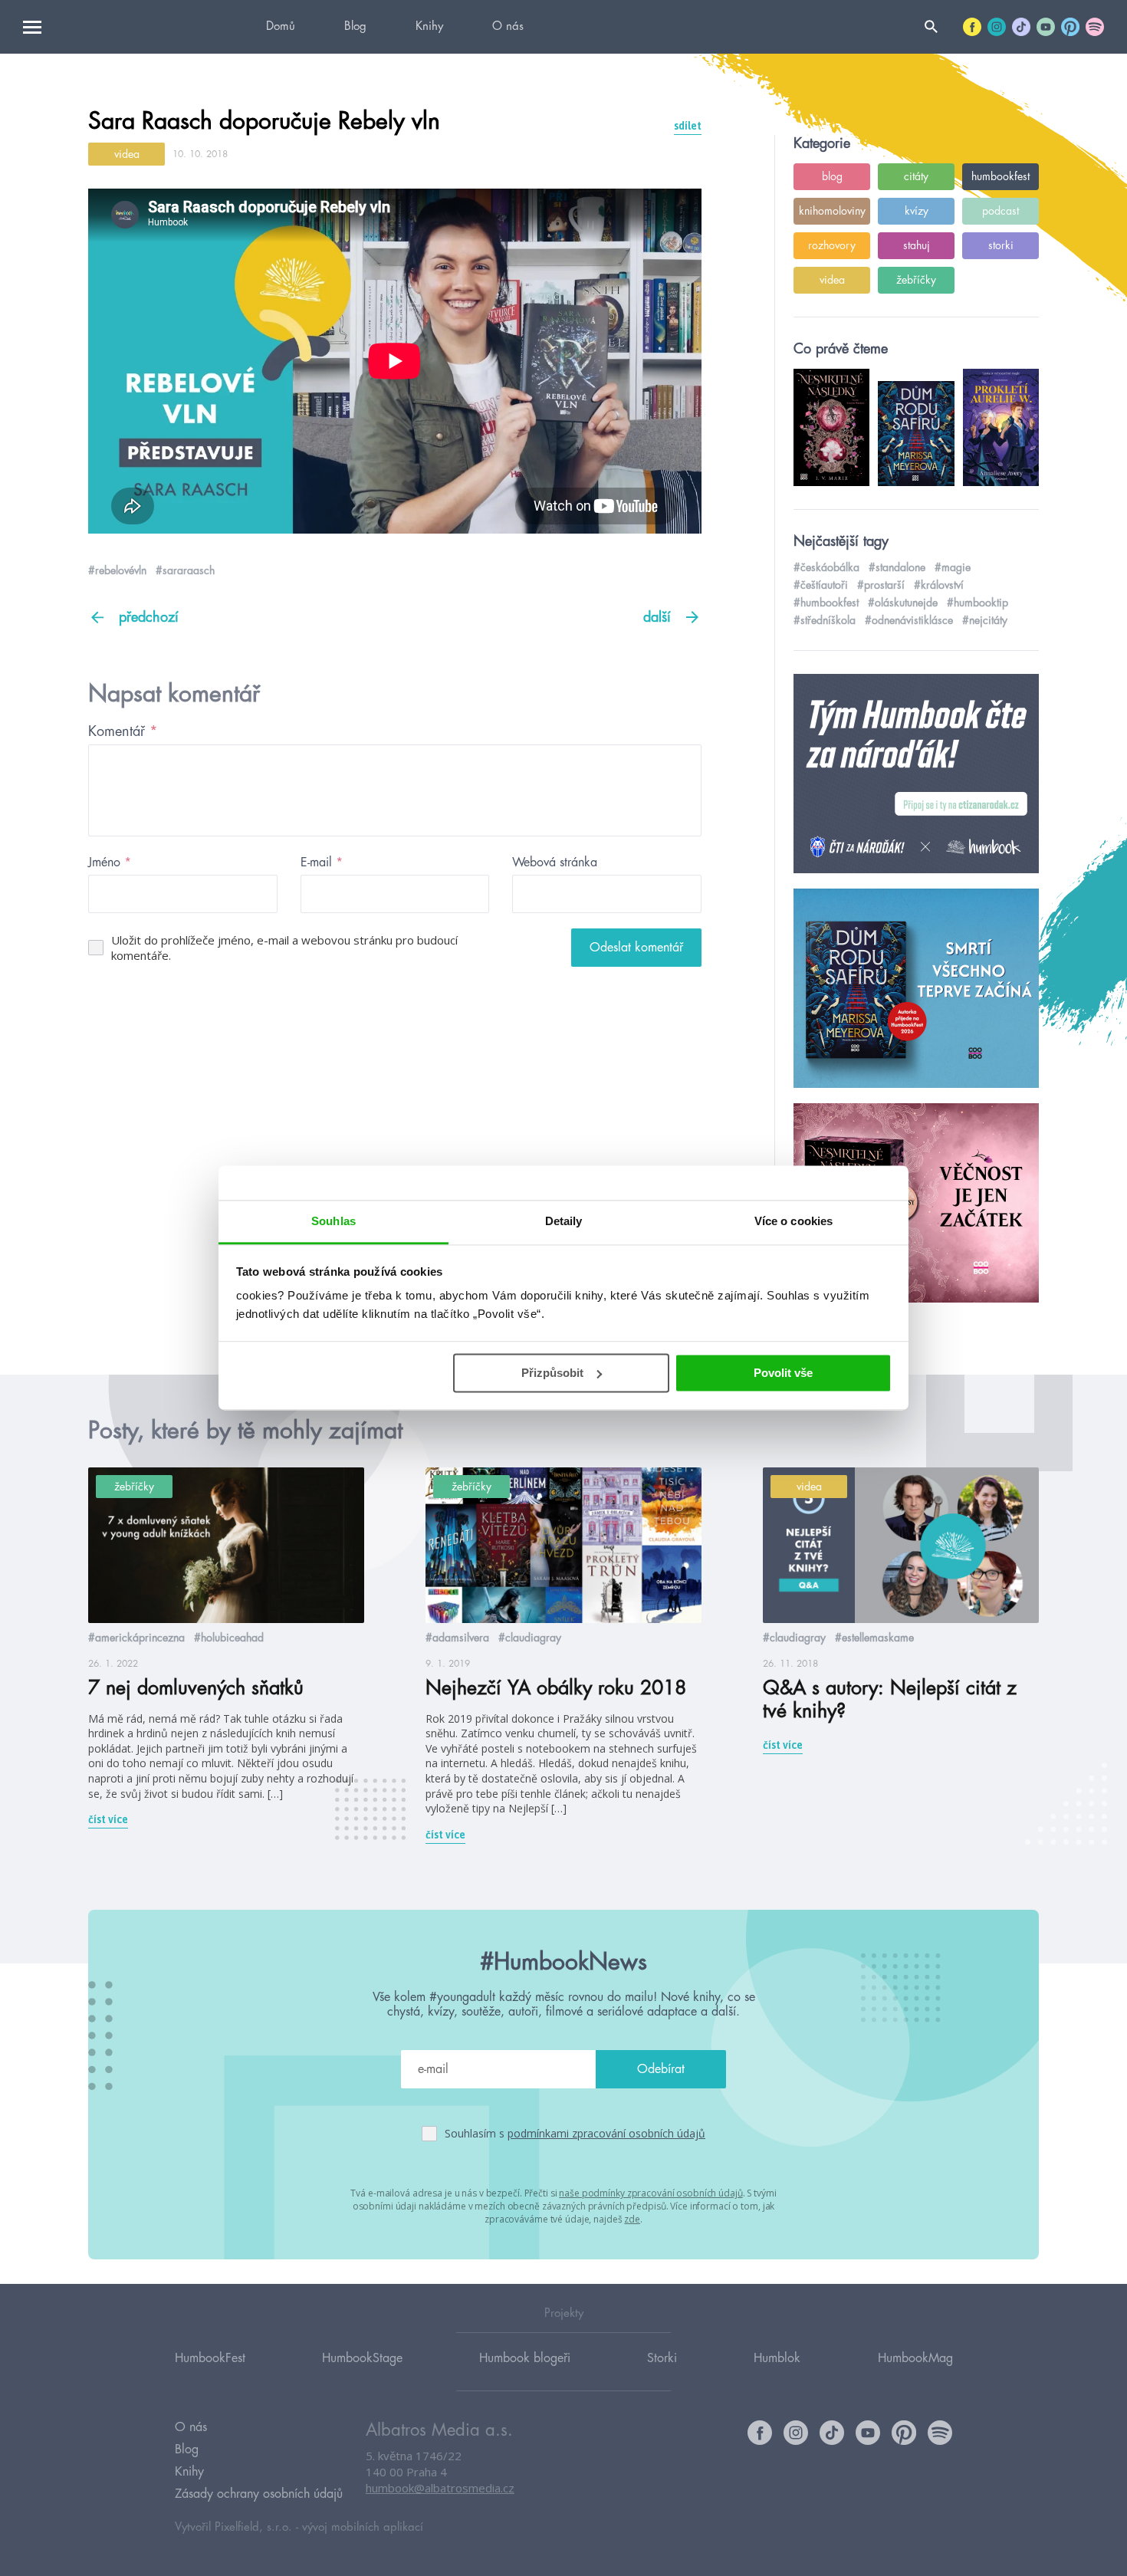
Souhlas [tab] (333, 1221)
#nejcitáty (985, 620)
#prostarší (881, 585)
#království (939, 585)
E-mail (322, 863)
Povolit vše (783, 1373)
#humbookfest (826, 603)
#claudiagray (530, 1638)
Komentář (123, 731)
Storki (662, 2358)
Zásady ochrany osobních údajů (259, 2494)
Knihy (429, 26)
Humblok (777, 2358)
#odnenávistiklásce (909, 620)
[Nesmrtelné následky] (916, 1204)
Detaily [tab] (564, 1221)
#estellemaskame (874, 1638)
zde (632, 2219)
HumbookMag (915, 2358)
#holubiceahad (229, 1638)
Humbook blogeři (525, 2358)
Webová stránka (555, 863)
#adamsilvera (457, 1638)
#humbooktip (978, 603)
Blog (355, 26)
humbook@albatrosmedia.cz (440, 2488)
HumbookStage (362, 2358)
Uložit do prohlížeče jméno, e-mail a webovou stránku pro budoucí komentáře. (284, 948)
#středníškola (825, 620)
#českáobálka (826, 567)
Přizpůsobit (552, 1373)
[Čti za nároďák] (916, 774)
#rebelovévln (117, 570)
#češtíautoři (821, 585)
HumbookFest (210, 2358)
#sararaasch (185, 570)
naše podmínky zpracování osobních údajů (651, 2193)
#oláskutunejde (903, 603)
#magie (953, 567)
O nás (508, 26)
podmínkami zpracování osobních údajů (606, 2133)
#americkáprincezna (136, 1638)
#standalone (897, 567)
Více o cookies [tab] (793, 1221)
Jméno (110, 863)
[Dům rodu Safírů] (916, 989)
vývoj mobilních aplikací (363, 2527)
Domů (281, 26)
